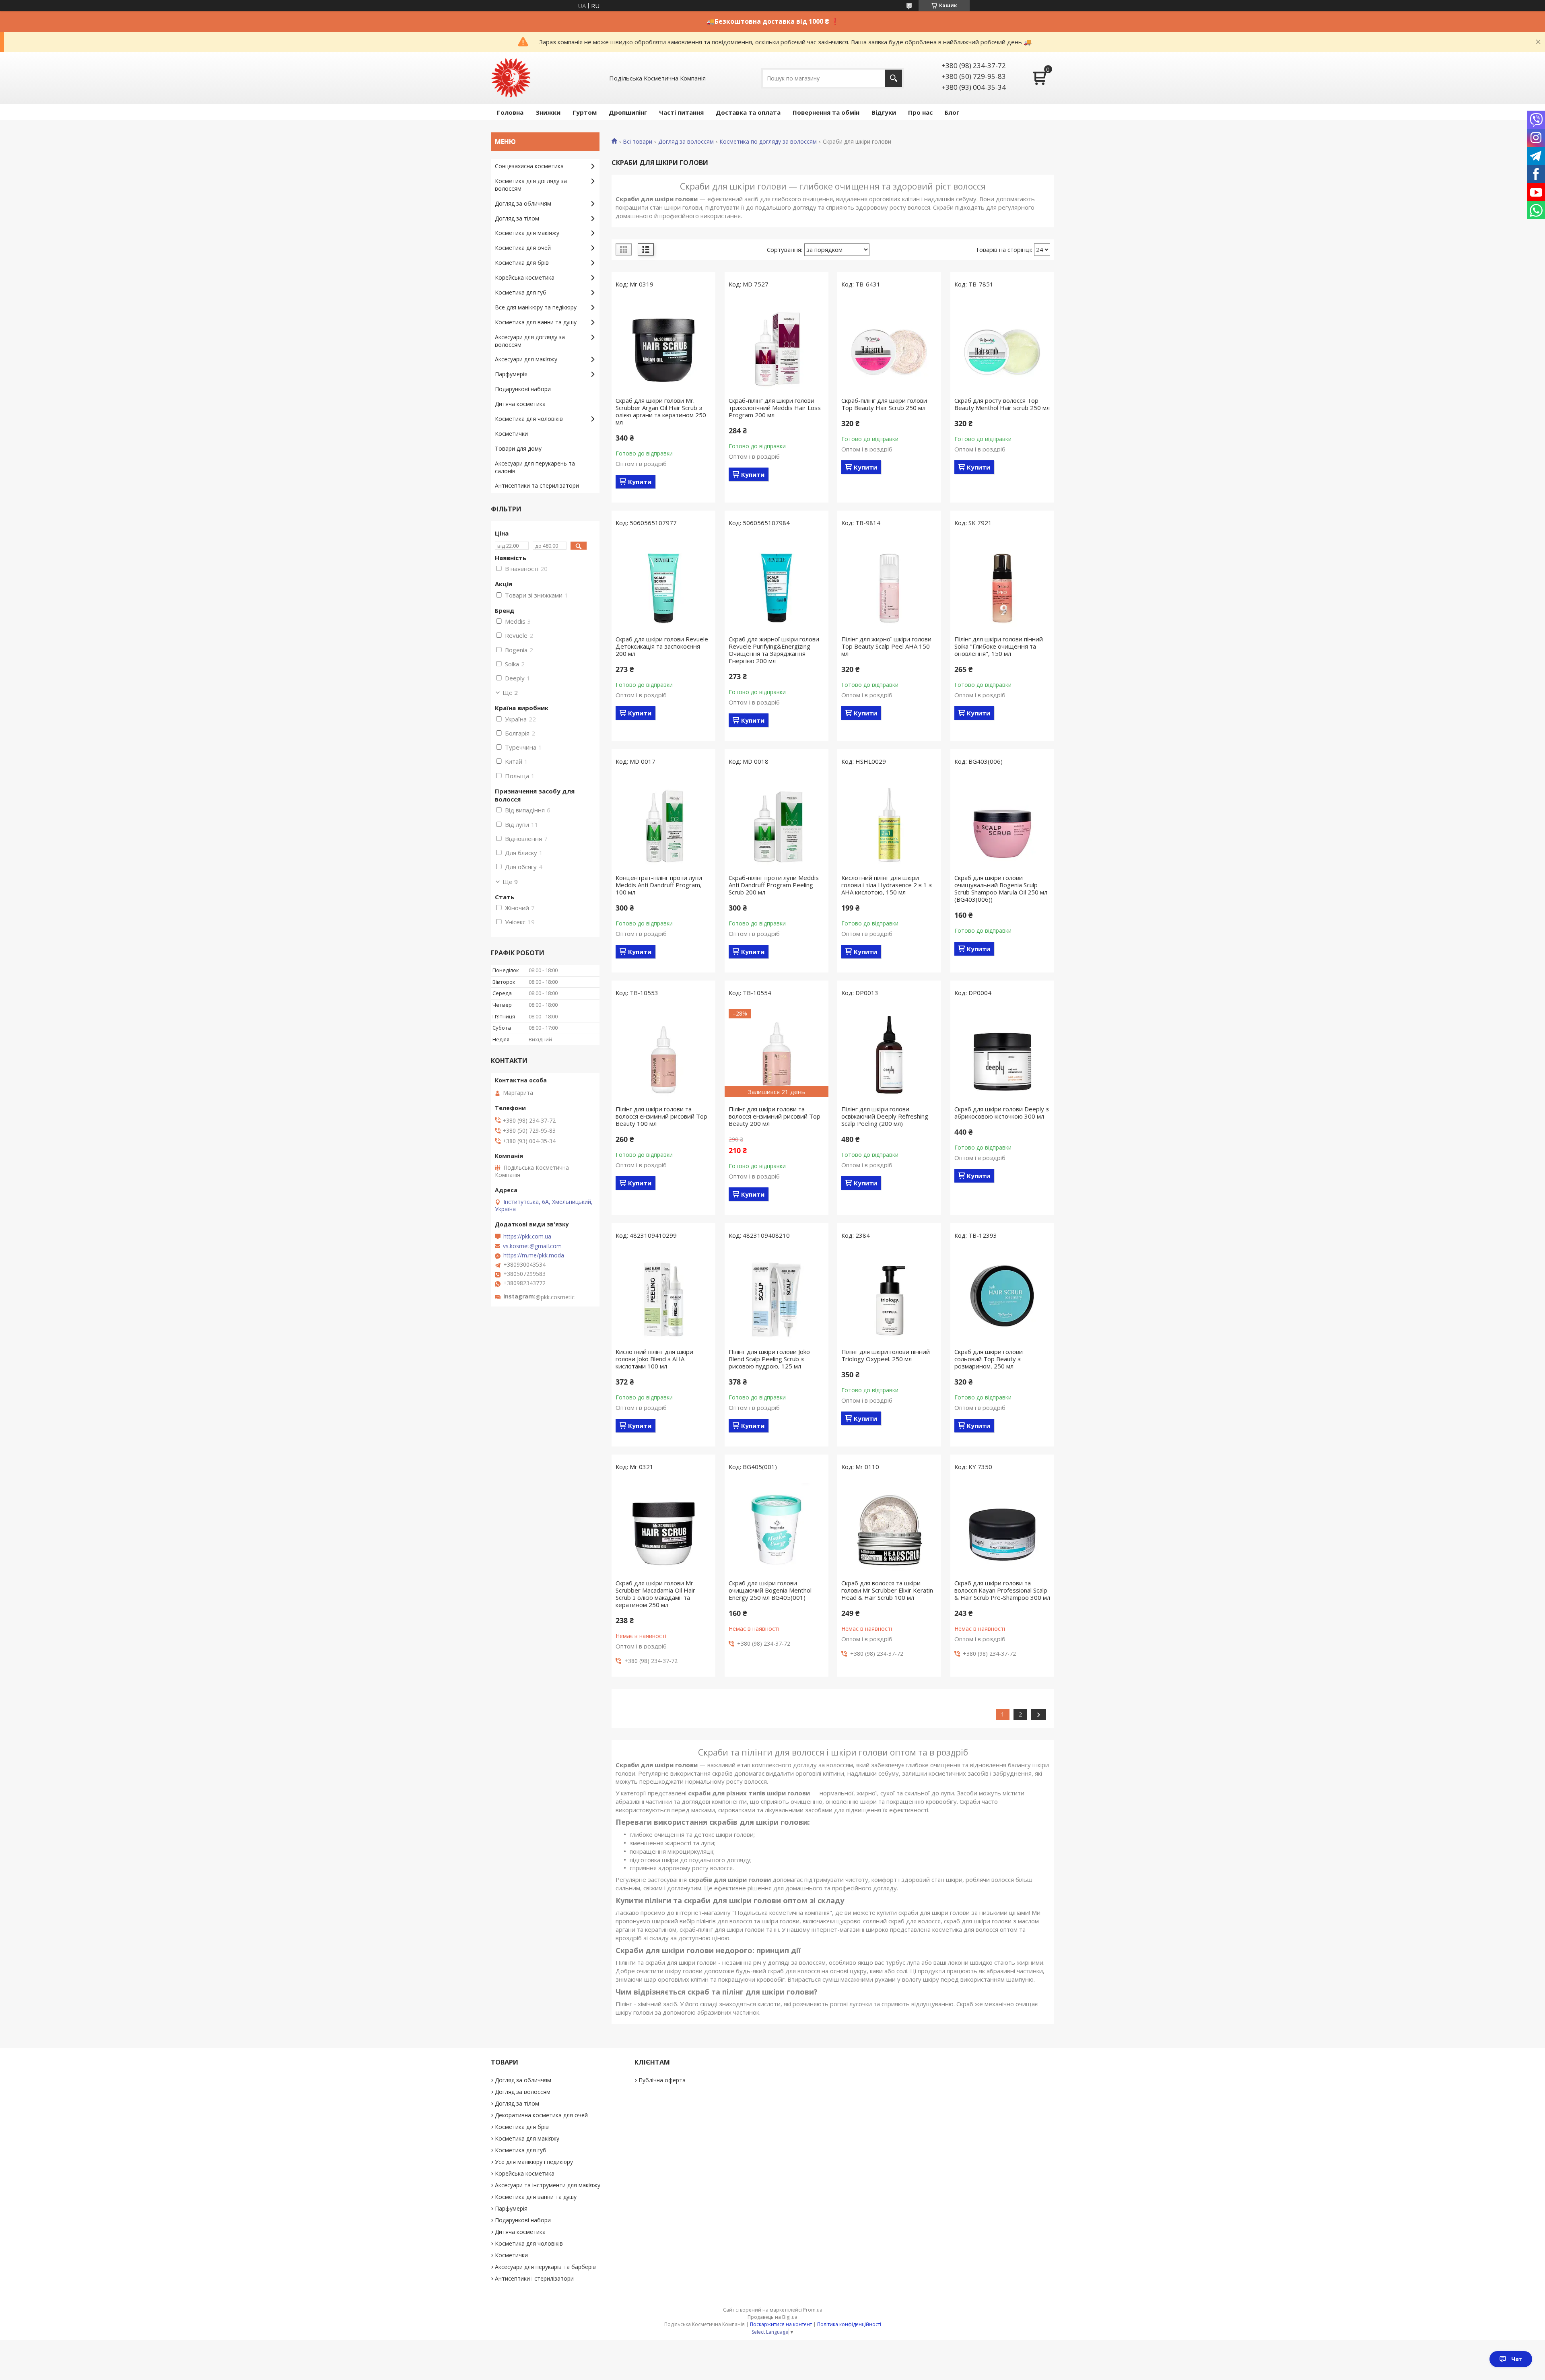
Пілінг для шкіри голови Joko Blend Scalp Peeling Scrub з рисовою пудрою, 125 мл (769, 1359)
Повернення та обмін (826, 112)
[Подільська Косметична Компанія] (511, 78)
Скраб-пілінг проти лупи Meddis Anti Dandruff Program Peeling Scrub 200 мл (774, 885)
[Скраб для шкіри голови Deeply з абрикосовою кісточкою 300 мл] (1002, 1053)
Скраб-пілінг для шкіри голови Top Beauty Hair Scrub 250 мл (884, 404)
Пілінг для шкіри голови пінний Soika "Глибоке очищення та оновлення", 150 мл (999, 646)
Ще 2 (510, 692)
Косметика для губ (521, 292)
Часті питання (681, 112)
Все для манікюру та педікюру (536, 307)
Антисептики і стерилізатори (534, 2278)
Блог (952, 112)
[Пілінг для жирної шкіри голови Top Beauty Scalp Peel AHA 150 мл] (889, 583)
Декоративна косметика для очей (541, 2115)
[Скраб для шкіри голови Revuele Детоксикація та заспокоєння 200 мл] (663, 583)
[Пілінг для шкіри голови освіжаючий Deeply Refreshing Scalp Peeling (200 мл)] (889, 1053)
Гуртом (585, 112)
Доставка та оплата (748, 112)
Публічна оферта (662, 2080)
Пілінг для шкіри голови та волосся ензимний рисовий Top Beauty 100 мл (661, 1116)
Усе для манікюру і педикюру (534, 2162)
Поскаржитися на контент (781, 2324)
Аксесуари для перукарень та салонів (535, 467)
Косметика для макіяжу (527, 233)
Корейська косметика (525, 277)
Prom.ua (813, 2310)
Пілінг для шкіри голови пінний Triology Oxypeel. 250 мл (886, 1355)
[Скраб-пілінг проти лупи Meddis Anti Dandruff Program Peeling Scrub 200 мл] (777, 822)
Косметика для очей (523, 248)
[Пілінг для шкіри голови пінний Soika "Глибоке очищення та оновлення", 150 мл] (1002, 583)
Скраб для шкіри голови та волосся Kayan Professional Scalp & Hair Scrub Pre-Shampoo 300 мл (1002, 1590)
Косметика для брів (522, 263)
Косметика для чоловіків (529, 419)
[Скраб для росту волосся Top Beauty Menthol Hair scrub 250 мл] (1002, 344)
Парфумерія (511, 374)
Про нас (920, 112)
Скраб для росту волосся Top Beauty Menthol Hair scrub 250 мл (1002, 404)
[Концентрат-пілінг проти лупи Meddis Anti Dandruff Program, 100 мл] (663, 822)
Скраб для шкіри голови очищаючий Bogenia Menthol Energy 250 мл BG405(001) (770, 1590)
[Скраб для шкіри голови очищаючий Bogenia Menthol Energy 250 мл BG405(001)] (777, 1527)
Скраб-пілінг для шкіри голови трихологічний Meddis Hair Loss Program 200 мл (775, 408)
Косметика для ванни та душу (536, 322)
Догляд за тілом (517, 218)
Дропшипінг (628, 112)
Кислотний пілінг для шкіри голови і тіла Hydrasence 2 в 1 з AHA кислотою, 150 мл (887, 885)
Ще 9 (510, 882)
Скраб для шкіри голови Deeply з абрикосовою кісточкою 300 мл (1002, 1113)
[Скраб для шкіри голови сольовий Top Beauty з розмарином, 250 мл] (1002, 1296)
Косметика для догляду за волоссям (531, 185)
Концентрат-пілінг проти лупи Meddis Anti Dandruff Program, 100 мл (659, 885)
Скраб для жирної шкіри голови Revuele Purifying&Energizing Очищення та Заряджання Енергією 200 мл (774, 650)
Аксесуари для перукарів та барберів (545, 2267)
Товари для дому (518, 448)
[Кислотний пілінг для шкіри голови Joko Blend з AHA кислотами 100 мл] (663, 1296)
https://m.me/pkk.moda (534, 1255)
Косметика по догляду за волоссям (768, 142)
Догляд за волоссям (686, 142)
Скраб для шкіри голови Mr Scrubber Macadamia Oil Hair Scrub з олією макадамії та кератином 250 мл (655, 1594)
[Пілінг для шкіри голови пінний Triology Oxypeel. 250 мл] (889, 1296)
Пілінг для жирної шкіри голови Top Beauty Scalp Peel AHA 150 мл (886, 646)
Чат (1517, 2359)
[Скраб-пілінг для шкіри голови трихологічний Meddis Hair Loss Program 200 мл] (777, 344)
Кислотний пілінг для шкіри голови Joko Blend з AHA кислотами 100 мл (654, 1359)
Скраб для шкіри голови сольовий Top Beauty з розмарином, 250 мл (989, 1359)
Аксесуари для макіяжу (526, 359)
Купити (640, 482)
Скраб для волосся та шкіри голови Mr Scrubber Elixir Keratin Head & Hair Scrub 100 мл (887, 1590)
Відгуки (884, 112)
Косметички (511, 434)
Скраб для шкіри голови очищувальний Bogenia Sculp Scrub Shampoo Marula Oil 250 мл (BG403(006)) (1001, 888)
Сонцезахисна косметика (529, 166)
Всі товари (638, 142)
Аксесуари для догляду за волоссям (530, 341)
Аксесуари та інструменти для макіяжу (548, 2185)
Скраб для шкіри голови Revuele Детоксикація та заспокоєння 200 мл (662, 646)
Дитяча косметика (520, 404)
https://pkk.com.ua (527, 1236)
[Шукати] (893, 78)
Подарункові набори (523, 389)
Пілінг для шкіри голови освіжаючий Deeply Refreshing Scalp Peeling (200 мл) (885, 1116)
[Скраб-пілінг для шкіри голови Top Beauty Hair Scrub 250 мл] (889, 344)
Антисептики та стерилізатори (537, 485)
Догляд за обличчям (523, 203)
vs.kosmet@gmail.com (532, 1246)
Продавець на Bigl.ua (772, 2317)
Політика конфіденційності (849, 2324)
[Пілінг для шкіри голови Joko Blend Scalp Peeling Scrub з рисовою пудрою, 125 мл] (777, 1296)
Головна (510, 112)
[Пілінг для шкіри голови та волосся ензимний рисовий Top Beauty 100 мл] (663, 1053)
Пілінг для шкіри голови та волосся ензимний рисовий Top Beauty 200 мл (775, 1116)
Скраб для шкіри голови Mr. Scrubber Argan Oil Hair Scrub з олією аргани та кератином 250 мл (661, 411)
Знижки (548, 112)
